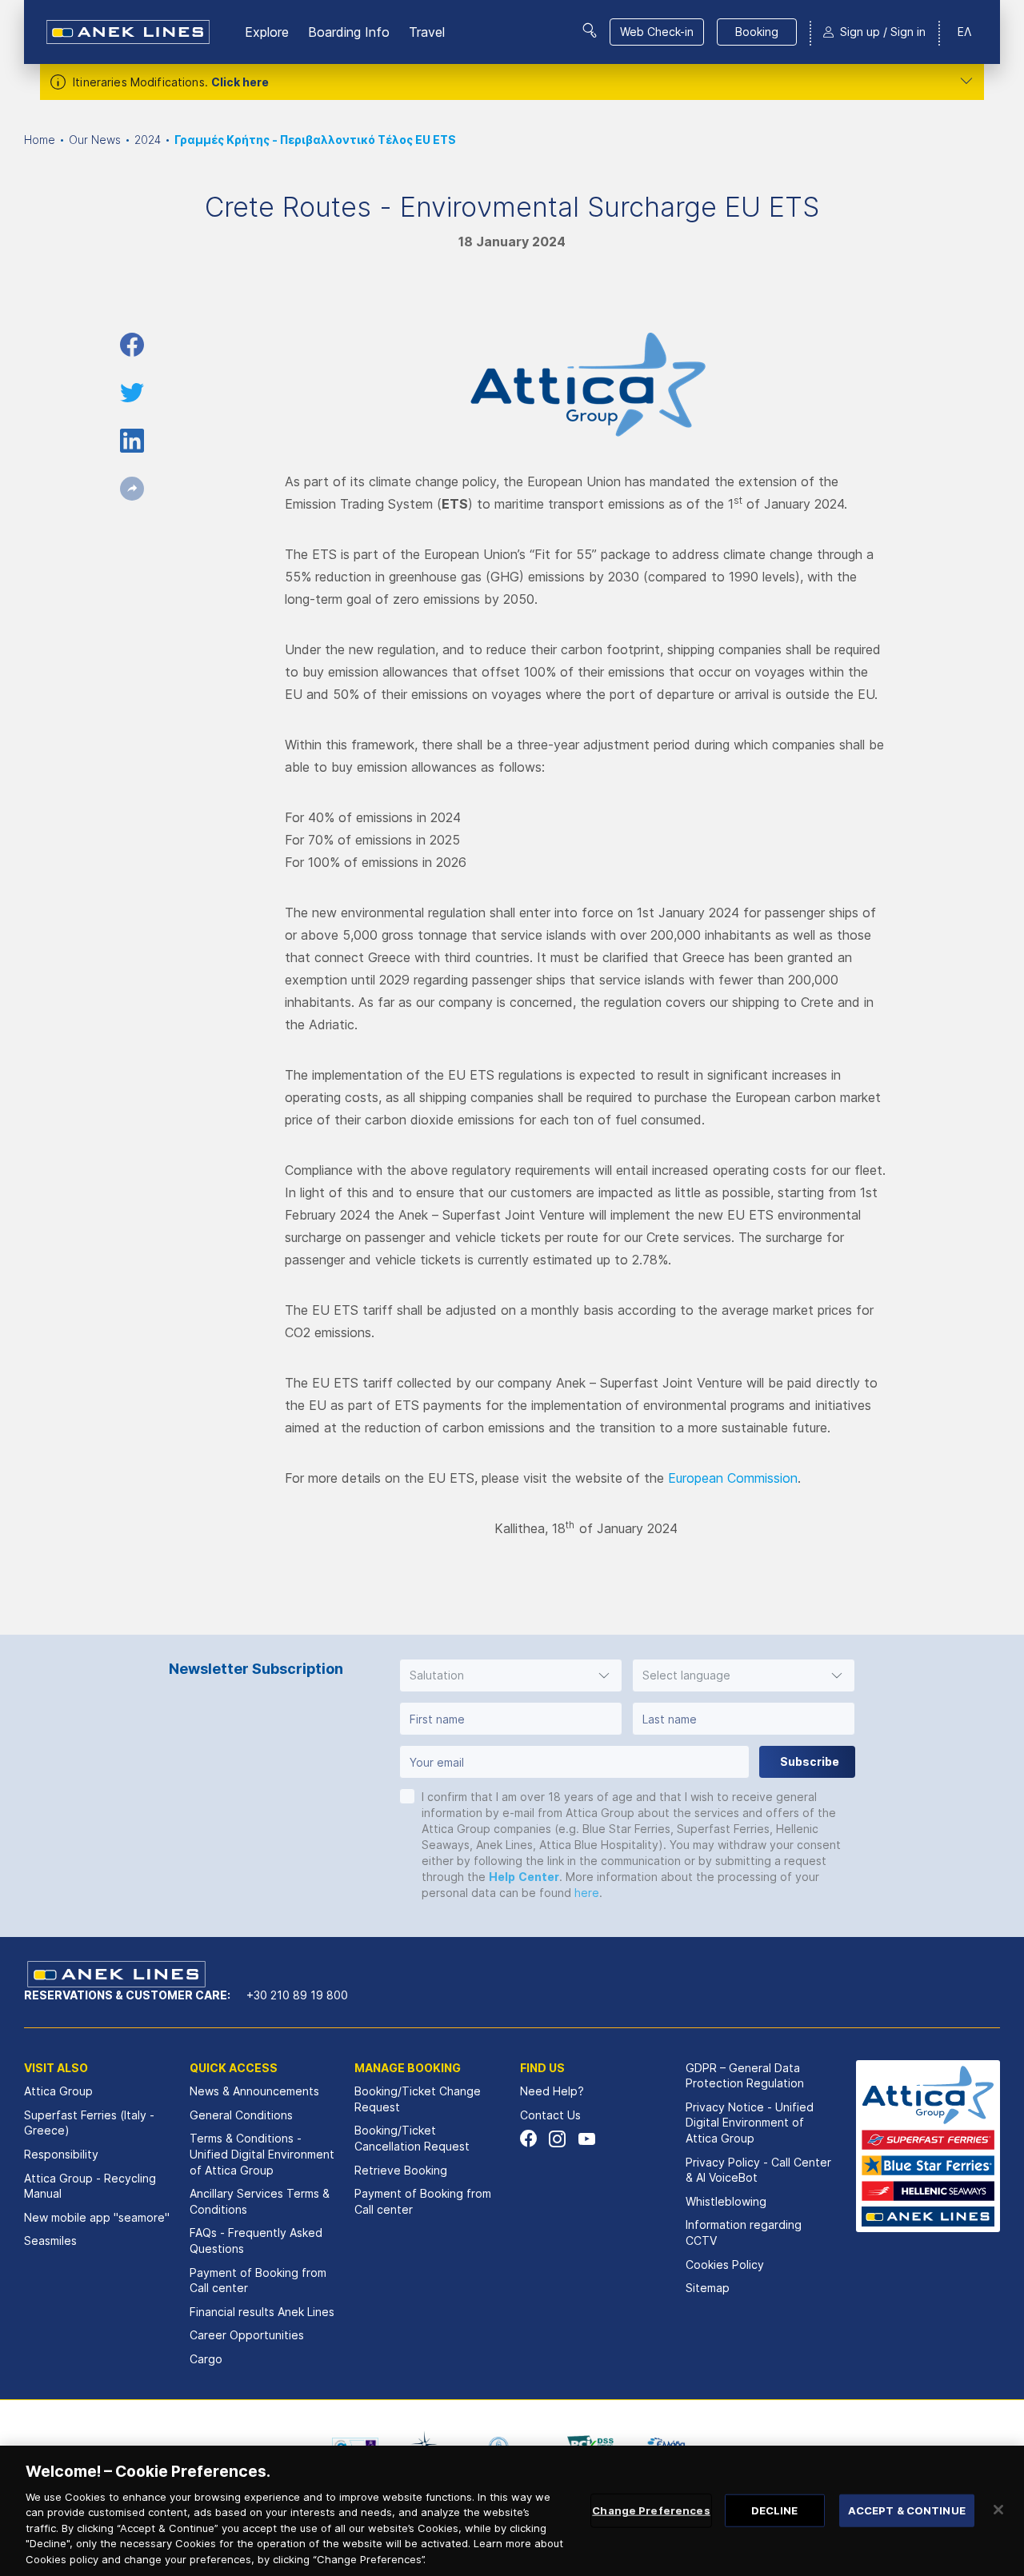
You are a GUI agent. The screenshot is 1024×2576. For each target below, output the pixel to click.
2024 (148, 140)
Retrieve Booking (401, 2170)
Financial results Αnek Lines (262, 2312)
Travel (427, 32)
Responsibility (61, 2154)
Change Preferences (651, 2510)
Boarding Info (349, 32)
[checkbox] (407, 1796)
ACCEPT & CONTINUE (907, 2510)
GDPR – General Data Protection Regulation (745, 2076)
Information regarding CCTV (744, 2233)
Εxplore (267, 32)
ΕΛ (964, 32)
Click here (240, 82)
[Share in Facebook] (132, 345)
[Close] (998, 2510)
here (587, 1893)
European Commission (733, 1478)
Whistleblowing (726, 2201)
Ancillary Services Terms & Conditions (260, 2201)
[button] (511, 1675)
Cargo (206, 2359)
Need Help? (552, 2091)
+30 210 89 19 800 (297, 1995)
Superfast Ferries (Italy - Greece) (89, 2123)
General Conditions (241, 2115)
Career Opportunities (247, 2335)
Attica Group (58, 2091)
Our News (95, 140)
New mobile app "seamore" (97, 2217)
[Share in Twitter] (132, 393)
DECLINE (775, 2510)
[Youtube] (586, 2139)
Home (40, 140)
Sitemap (708, 2288)
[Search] (590, 30)
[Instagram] (557, 2139)
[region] (512, 2511)
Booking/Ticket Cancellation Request (412, 2138)
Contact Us (550, 2115)
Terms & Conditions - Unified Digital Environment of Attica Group (262, 2154)
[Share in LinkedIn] (132, 441)
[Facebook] (528, 2139)
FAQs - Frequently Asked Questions (256, 2241)
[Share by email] (132, 489)
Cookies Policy (725, 2264)
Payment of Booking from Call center (258, 2280)
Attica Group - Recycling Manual (90, 2186)
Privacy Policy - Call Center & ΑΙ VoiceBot (758, 2170)
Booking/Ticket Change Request (418, 2099)
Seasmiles (50, 2241)
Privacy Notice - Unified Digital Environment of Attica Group (750, 2123)
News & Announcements (254, 2091)
